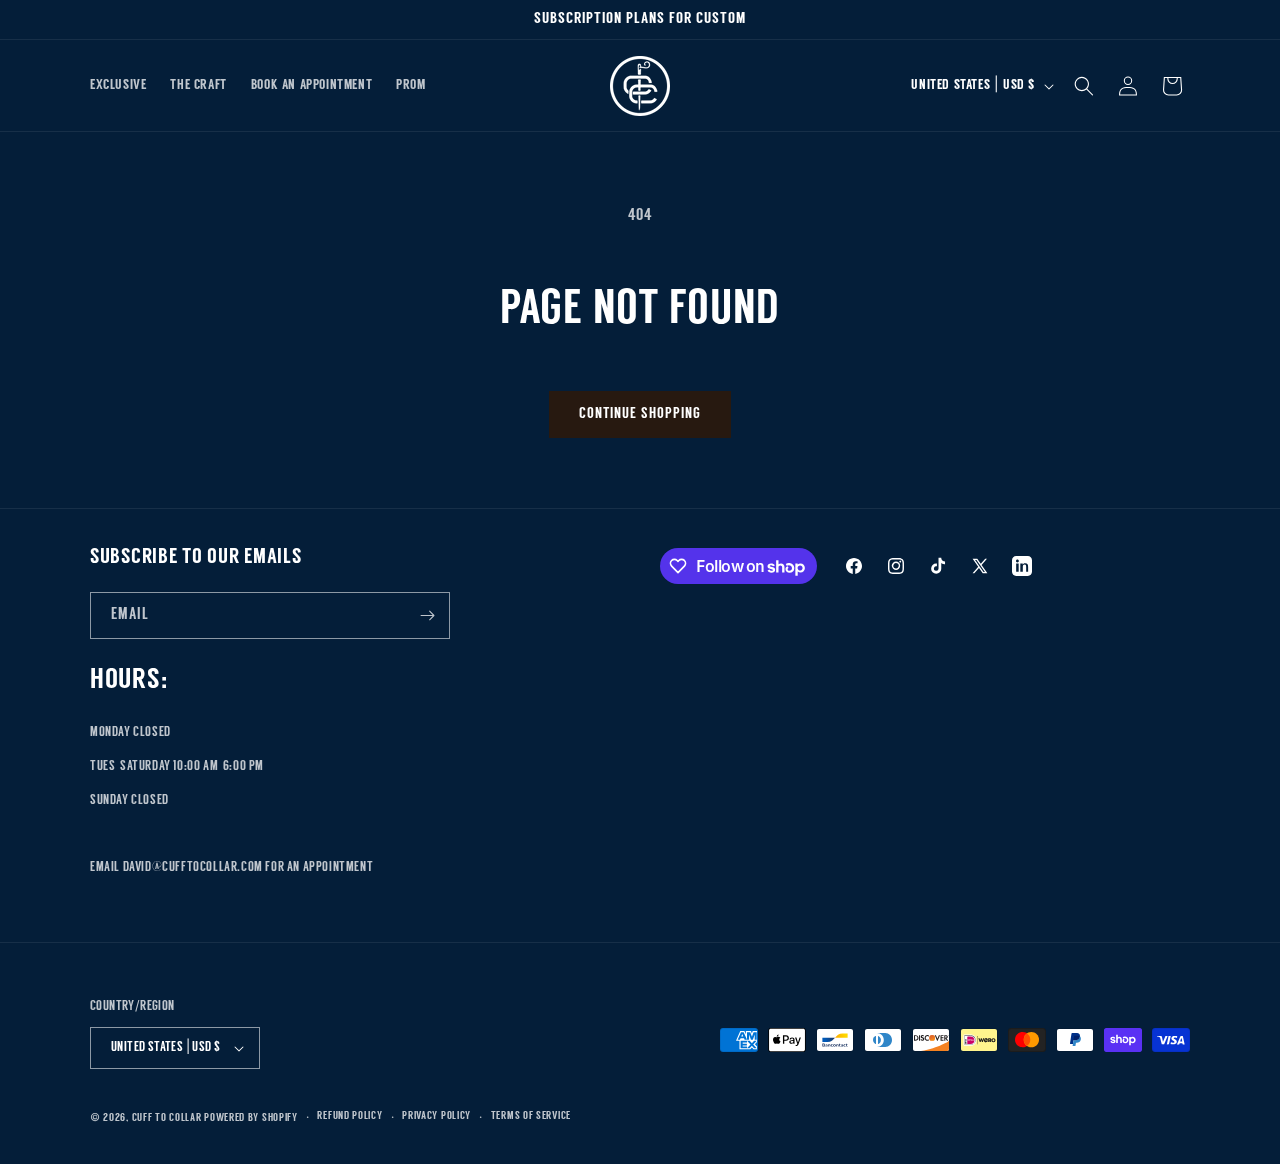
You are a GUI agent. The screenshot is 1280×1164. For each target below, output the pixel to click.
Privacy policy (436, 1116)
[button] (1084, 86)
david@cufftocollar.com (193, 867)
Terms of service (531, 1116)
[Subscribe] (427, 615)
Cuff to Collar (167, 1118)
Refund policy (349, 1116)
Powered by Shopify (251, 1118)
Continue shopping (640, 414)
